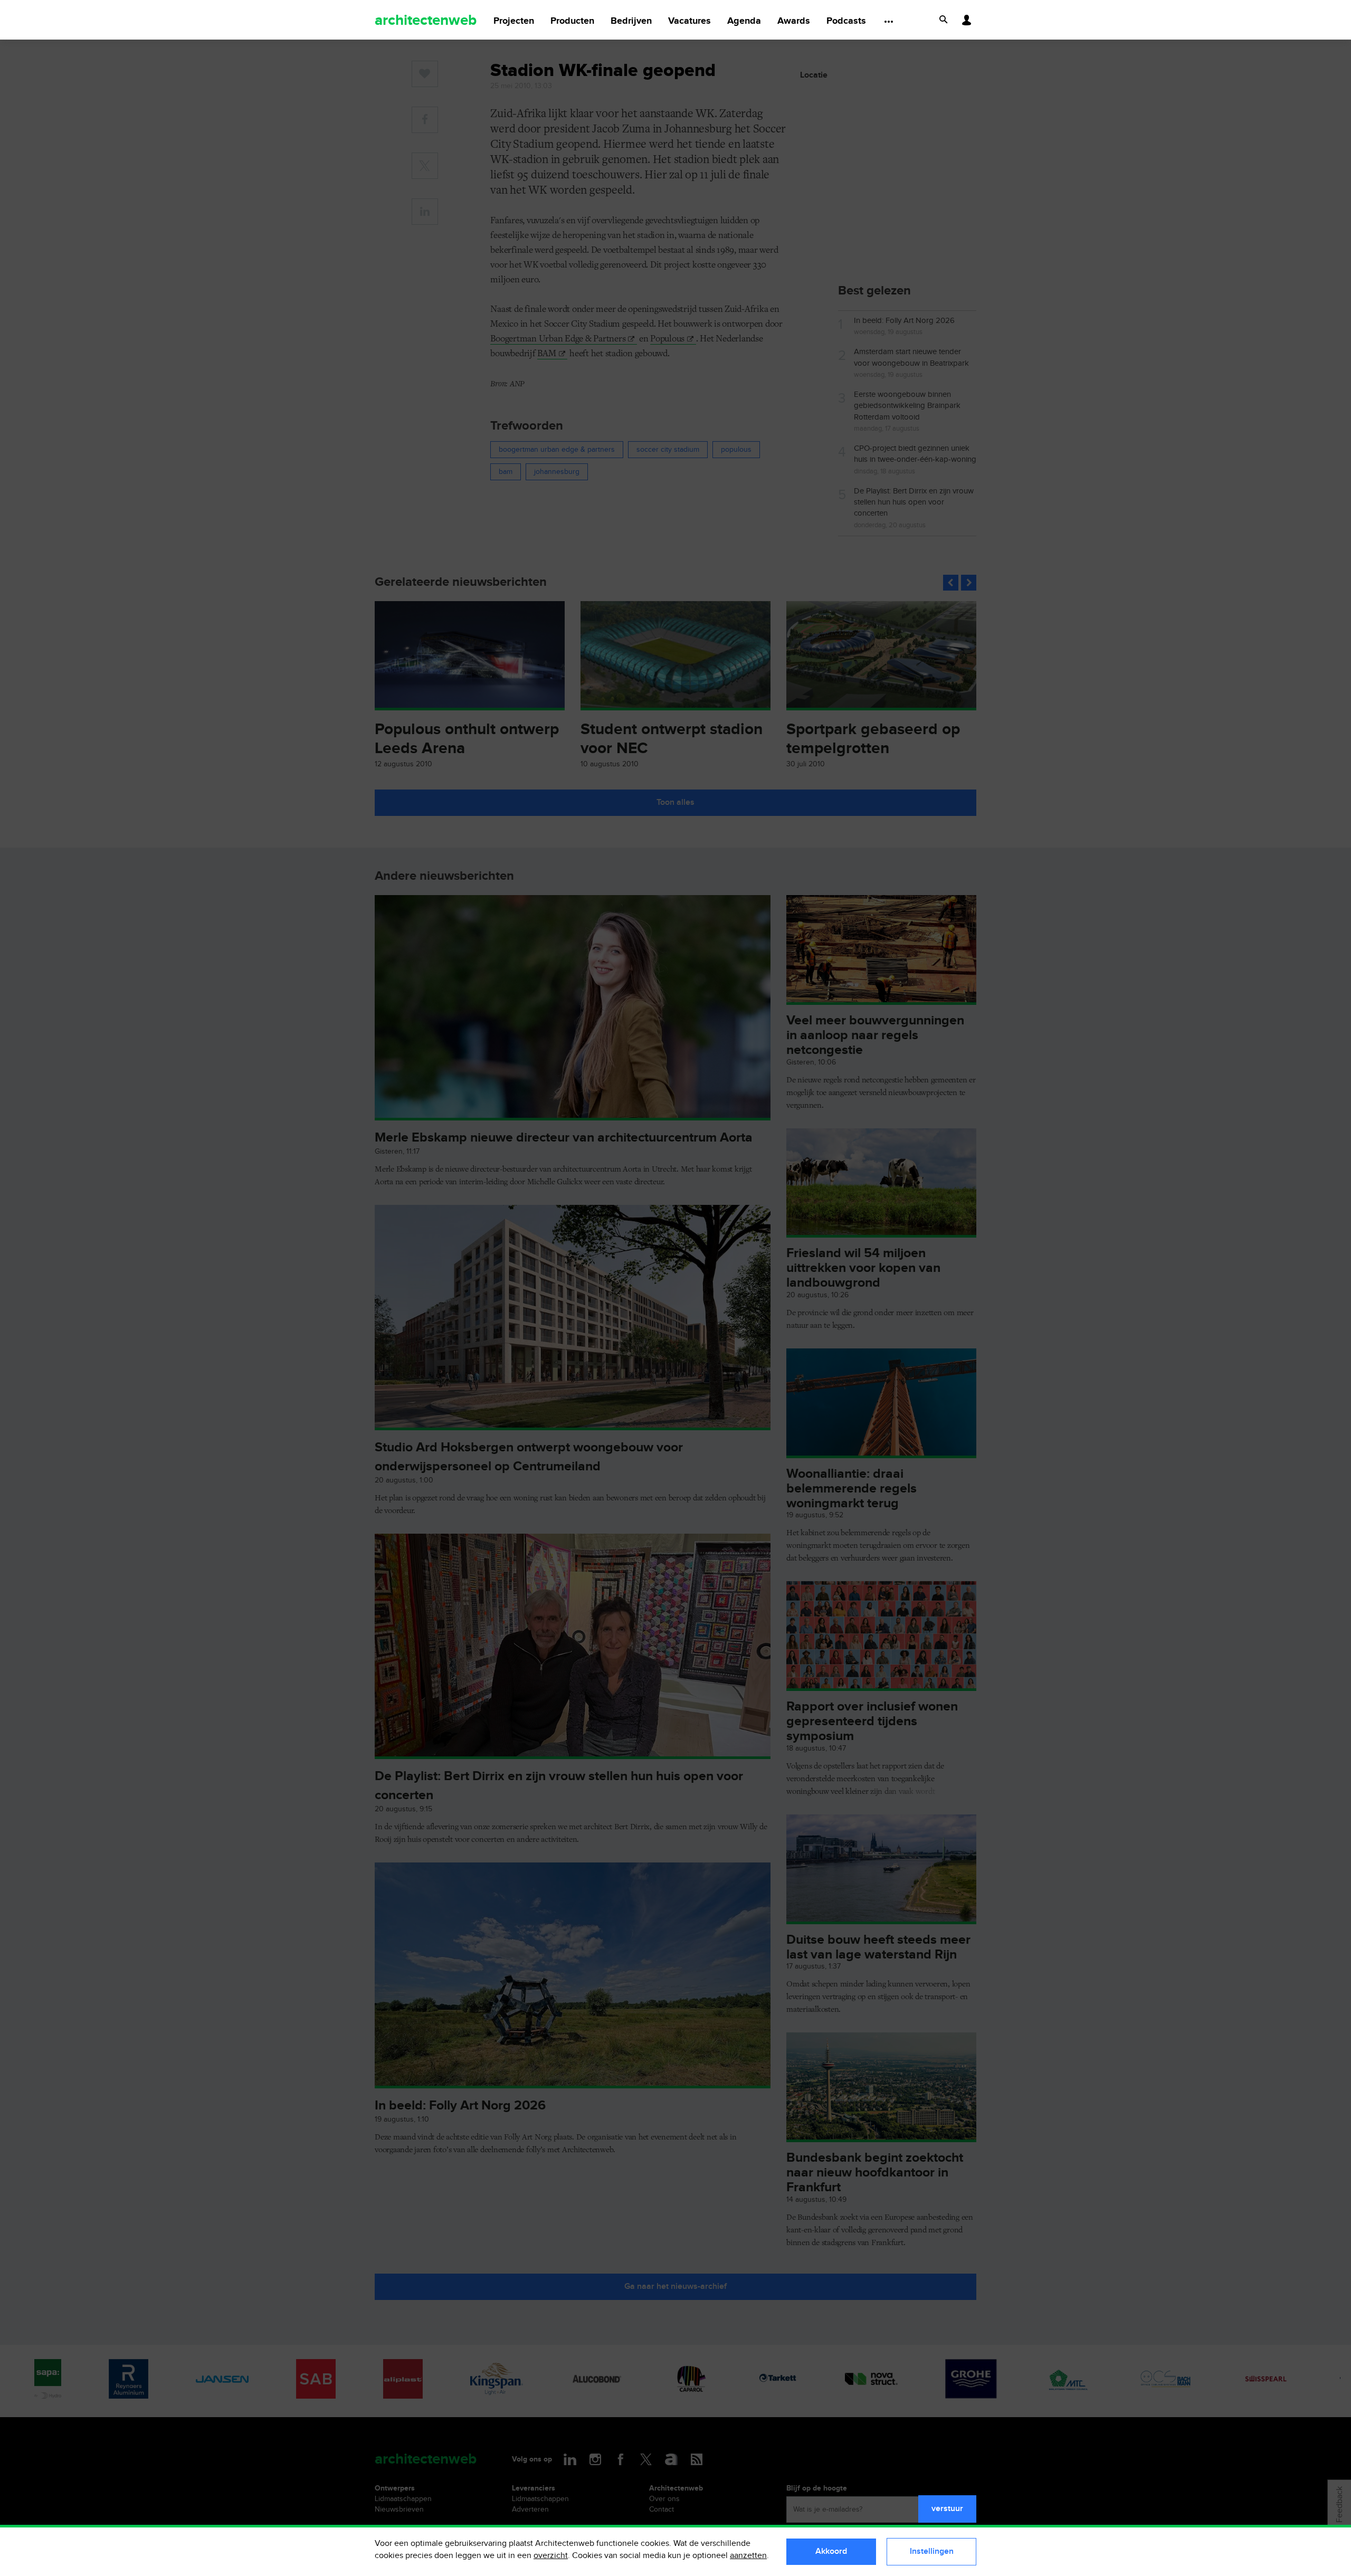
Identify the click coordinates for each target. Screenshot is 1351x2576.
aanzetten (748, 2556)
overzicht (551, 2556)
